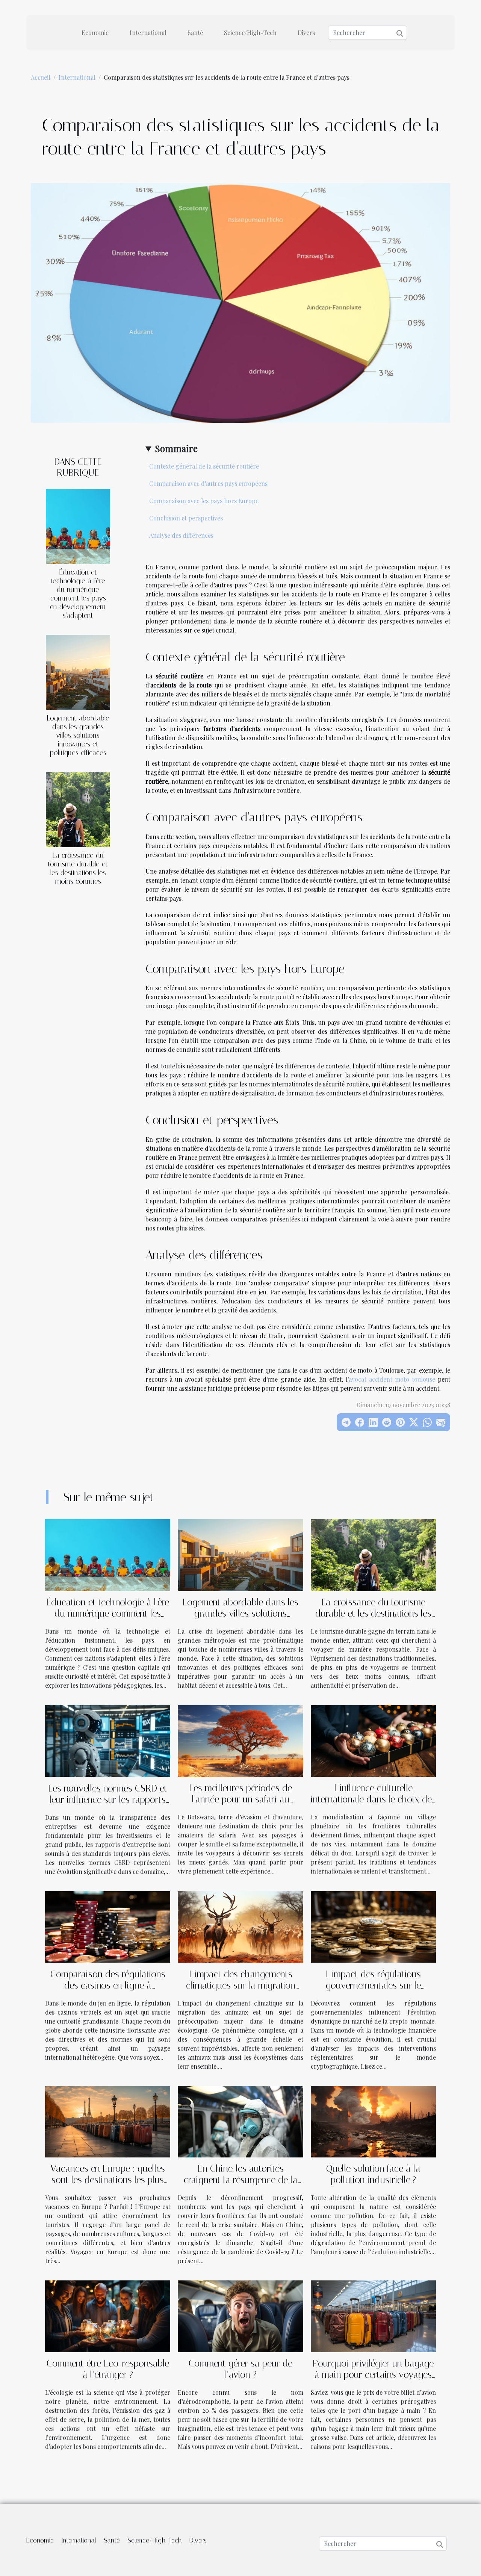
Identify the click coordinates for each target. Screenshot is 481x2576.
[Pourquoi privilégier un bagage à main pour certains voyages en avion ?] (373, 2316)
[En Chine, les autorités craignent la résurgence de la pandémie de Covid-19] (240, 2121)
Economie (95, 33)
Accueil (41, 77)
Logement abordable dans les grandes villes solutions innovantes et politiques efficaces (78, 735)
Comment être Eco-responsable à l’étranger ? (108, 2369)
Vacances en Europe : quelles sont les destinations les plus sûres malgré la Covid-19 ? (108, 2180)
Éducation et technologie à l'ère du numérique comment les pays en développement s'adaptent (78, 594)
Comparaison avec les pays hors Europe (204, 501)
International (148, 33)
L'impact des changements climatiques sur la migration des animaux (241, 1985)
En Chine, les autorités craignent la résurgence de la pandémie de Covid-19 (241, 2180)
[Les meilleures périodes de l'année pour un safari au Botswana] (240, 1740)
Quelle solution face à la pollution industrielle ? (373, 2174)
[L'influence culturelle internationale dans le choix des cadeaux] (373, 1740)
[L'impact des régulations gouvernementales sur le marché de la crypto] (373, 1926)
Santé (195, 33)
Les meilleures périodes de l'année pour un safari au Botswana (240, 1799)
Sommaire (176, 448)
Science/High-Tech (250, 33)
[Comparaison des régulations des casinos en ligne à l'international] (108, 1926)
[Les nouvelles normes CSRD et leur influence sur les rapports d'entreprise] (108, 1740)
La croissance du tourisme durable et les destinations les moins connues (78, 868)
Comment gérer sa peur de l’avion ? (240, 2369)
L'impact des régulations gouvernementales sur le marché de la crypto (373, 1985)
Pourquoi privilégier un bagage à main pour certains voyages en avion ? (373, 2375)
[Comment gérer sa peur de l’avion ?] (240, 2316)
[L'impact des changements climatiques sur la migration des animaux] (240, 1926)
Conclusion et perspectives (186, 518)
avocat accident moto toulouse (392, 1379)
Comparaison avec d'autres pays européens (208, 483)
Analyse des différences (181, 535)
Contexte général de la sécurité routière (204, 466)
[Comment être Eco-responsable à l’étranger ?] (108, 2316)
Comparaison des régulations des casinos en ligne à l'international (108, 1985)
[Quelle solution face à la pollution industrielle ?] (373, 2121)
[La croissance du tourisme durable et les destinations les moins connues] (78, 809)
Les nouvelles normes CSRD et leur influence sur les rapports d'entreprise (108, 1800)
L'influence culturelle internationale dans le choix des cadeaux (373, 1799)
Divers (306, 33)
